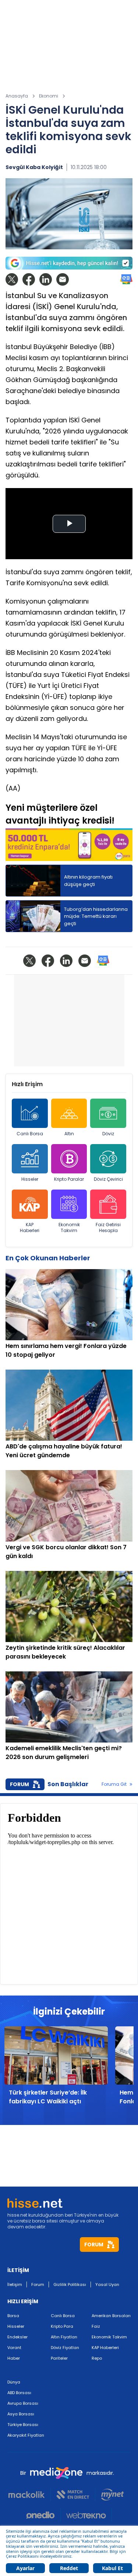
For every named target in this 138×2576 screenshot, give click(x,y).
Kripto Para (62, 2326)
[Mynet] (112, 2495)
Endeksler (17, 2337)
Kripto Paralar (69, 1179)
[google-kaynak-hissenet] (69, 263)
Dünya (14, 2382)
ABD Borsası (19, 2393)
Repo (97, 2358)
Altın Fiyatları (64, 2337)
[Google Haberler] (126, 279)
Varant (14, 2348)
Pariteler (59, 2358)
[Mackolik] (30, 2495)
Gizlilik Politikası (70, 2284)
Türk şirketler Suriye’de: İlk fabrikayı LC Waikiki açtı (48, 2097)
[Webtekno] (86, 2515)
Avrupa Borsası (23, 2403)
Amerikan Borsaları (111, 2316)
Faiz (96, 2326)
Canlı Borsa (30, 1134)
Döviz (108, 1134)
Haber (14, 2358)
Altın (69, 1134)
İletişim (15, 2284)
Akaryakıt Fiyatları (26, 2435)
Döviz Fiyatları (65, 2348)
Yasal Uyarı (107, 2284)
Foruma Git (114, 1784)
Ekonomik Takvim (69, 1227)
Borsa (13, 2316)
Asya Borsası (21, 2414)
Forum (38, 2284)
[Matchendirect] (73, 2495)
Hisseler (30, 1179)
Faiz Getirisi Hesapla (108, 1227)
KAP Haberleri (30, 1227)
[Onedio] (43, 2515)
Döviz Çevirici (108, 1179)
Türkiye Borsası (23, 2425)
